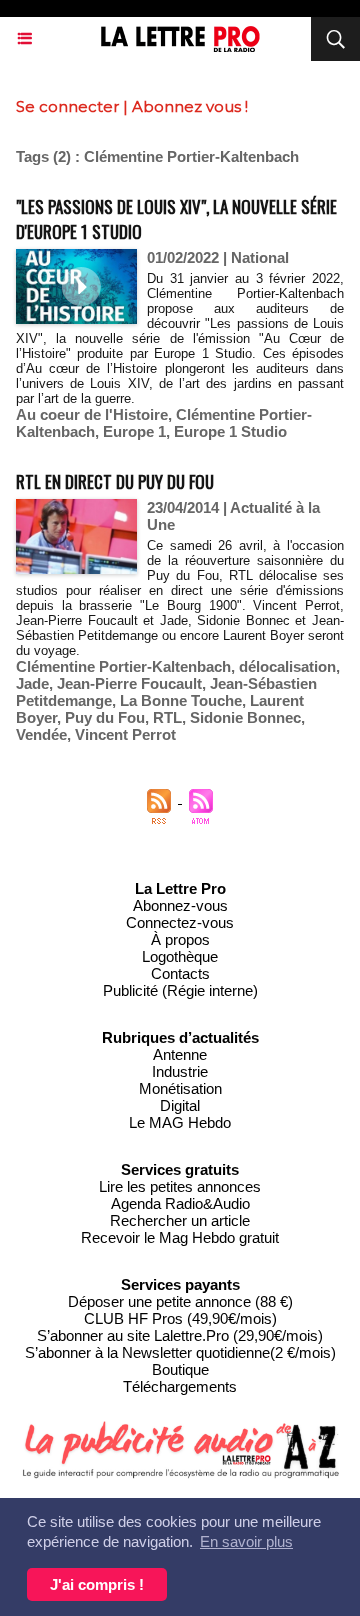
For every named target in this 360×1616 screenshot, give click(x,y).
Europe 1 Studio (230, 431)
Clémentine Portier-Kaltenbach (123, 666)
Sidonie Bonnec (245, 717)
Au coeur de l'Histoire (92, 414)
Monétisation (180, 1088)
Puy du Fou (105, 717)
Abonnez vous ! (190, 106)
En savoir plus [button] (246, 1541)
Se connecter (67, 106)
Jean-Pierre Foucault (129, 683)
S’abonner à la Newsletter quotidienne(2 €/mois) (180, 1352)
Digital (180, 1105)
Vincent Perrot (125, 734)
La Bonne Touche (181, 700)
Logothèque (180, 956)
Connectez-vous (180, 922)
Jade (32, 683)
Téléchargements (180, 1386)
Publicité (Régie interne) (180, 990)
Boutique (180, 1369)
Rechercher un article (180, 1220)
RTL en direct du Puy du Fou (115, 481)
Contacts (180, 973)
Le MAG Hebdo (180, 1122)
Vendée (41, 734)
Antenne (180, 1054)
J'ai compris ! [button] (97, 1584)
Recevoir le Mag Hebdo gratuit (180, 1237)
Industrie (180, 1071)
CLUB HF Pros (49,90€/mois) (180, 1318)
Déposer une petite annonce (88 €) (180, 1301)
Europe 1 (134, 431)
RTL (167, 717)
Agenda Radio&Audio (180, 1203)
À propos (180, 939)
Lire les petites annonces (180, 1186)
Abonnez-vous (180, 905)
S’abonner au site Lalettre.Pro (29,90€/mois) (180, 1335)
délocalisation (287, 666)
